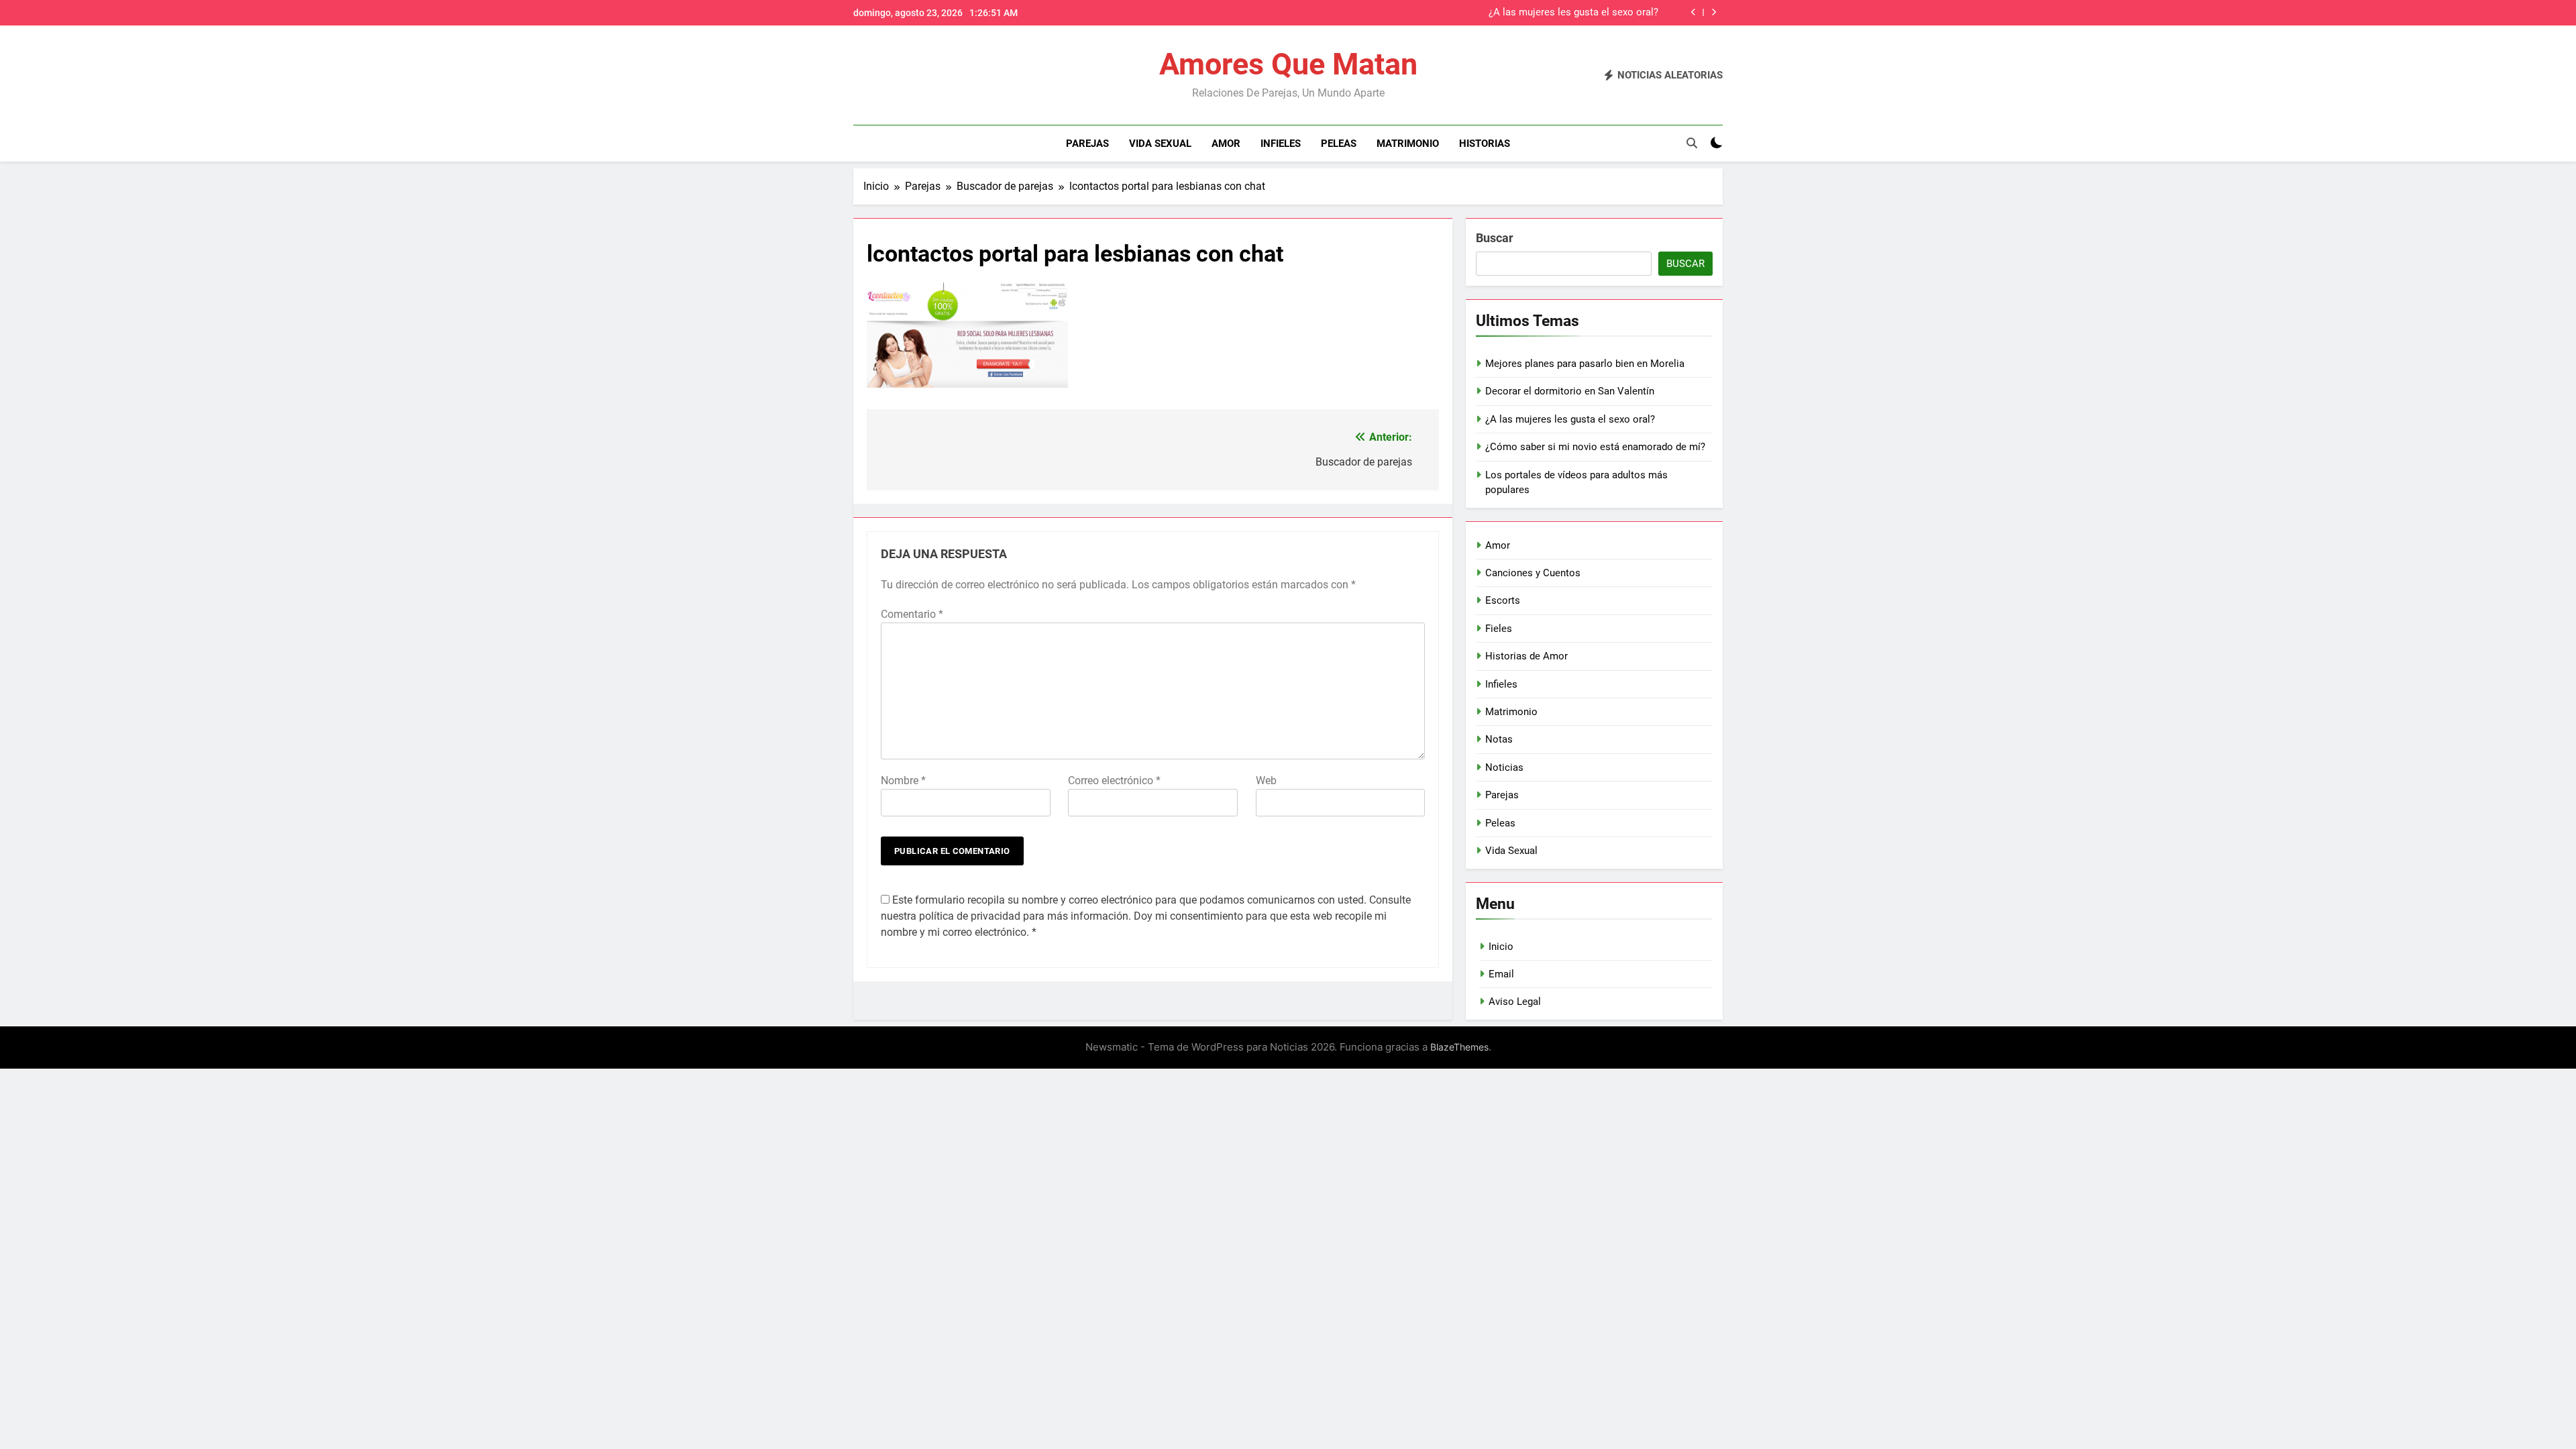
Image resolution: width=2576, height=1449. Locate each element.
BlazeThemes (1459, 1047)
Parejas (1087, 144)
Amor (1226, 144)
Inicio (1501, 947)
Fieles (1499, 629)
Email (1501, 974)
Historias (1485, 144)
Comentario (912, 614)
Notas (1499, 739)
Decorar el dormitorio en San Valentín (1570, 391)
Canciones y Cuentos (1533, 573)
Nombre (903, 781)
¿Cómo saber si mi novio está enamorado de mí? (1595, 447)
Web (1266, 781)
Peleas (1339, 144)
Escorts (1503, 600)
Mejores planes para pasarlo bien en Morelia (1585, 364)
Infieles (1281, 144)
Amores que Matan (1288, 64)
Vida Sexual (1160, 144)
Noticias (1504, 767)
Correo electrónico (1114, 781)
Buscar (1495, 238)
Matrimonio (1408, 144)
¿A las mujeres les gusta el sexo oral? (1573, 13)
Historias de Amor (1526, 656)
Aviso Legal (1515, 1002)
